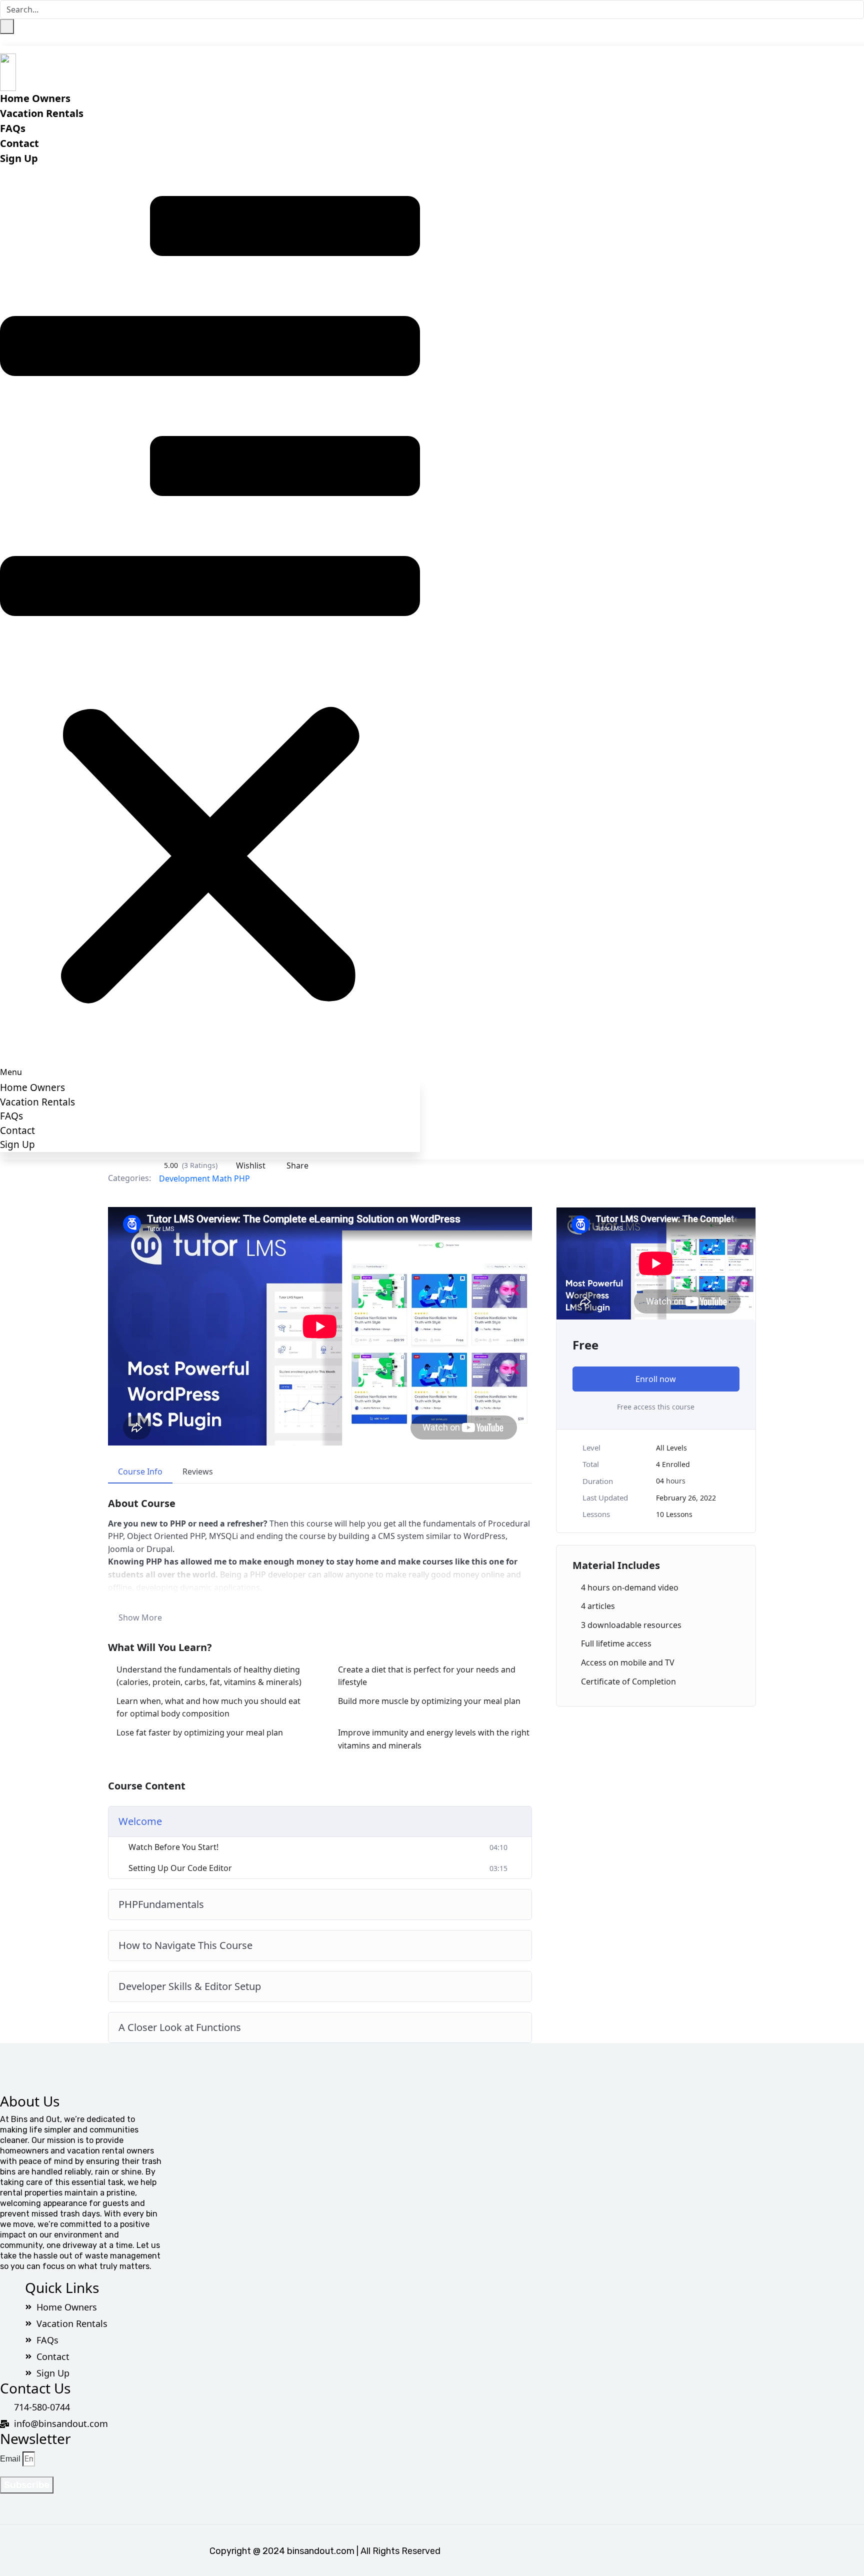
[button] (210, 622)
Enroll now (656, 1379)
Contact (19, 143)
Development (184, 1178)
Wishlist (251, 1165)
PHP (242, 1178)
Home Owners (35, 98)
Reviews (198, 1471)
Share (297, 1165)
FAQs (13, 128)
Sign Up (19, 158)
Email (10, 2459)
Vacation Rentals (42, 113)
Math (222, 1178)
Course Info (140, 1471)
